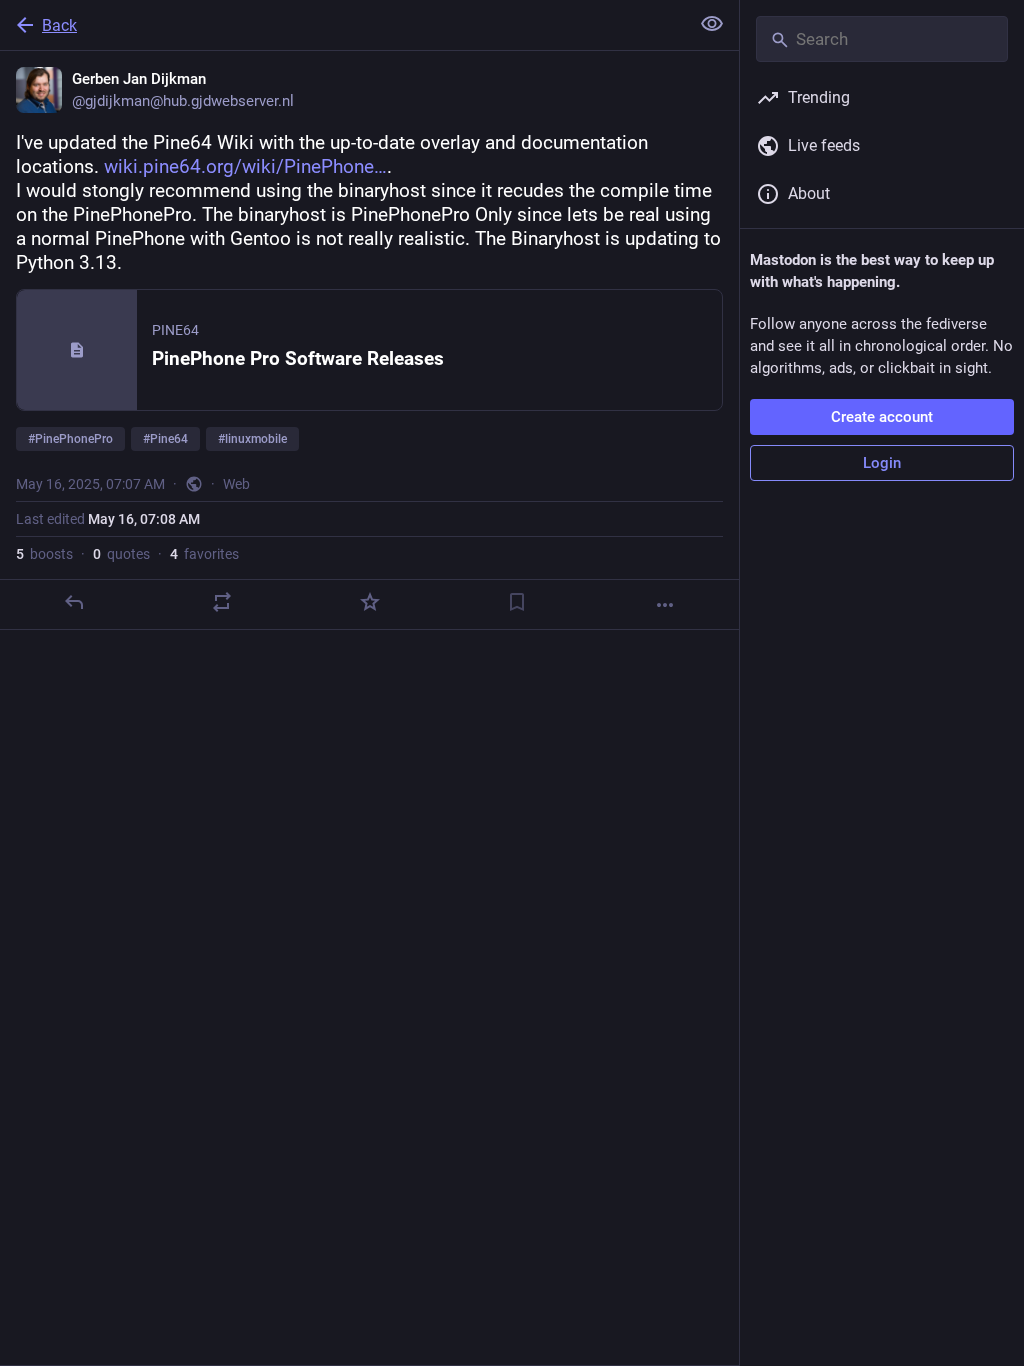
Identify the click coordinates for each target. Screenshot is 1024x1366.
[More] (665, 605)
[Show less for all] (712, 24)
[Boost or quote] (222, 602)
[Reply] (74, 602)
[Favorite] (370, 602)
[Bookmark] (517, 602)
